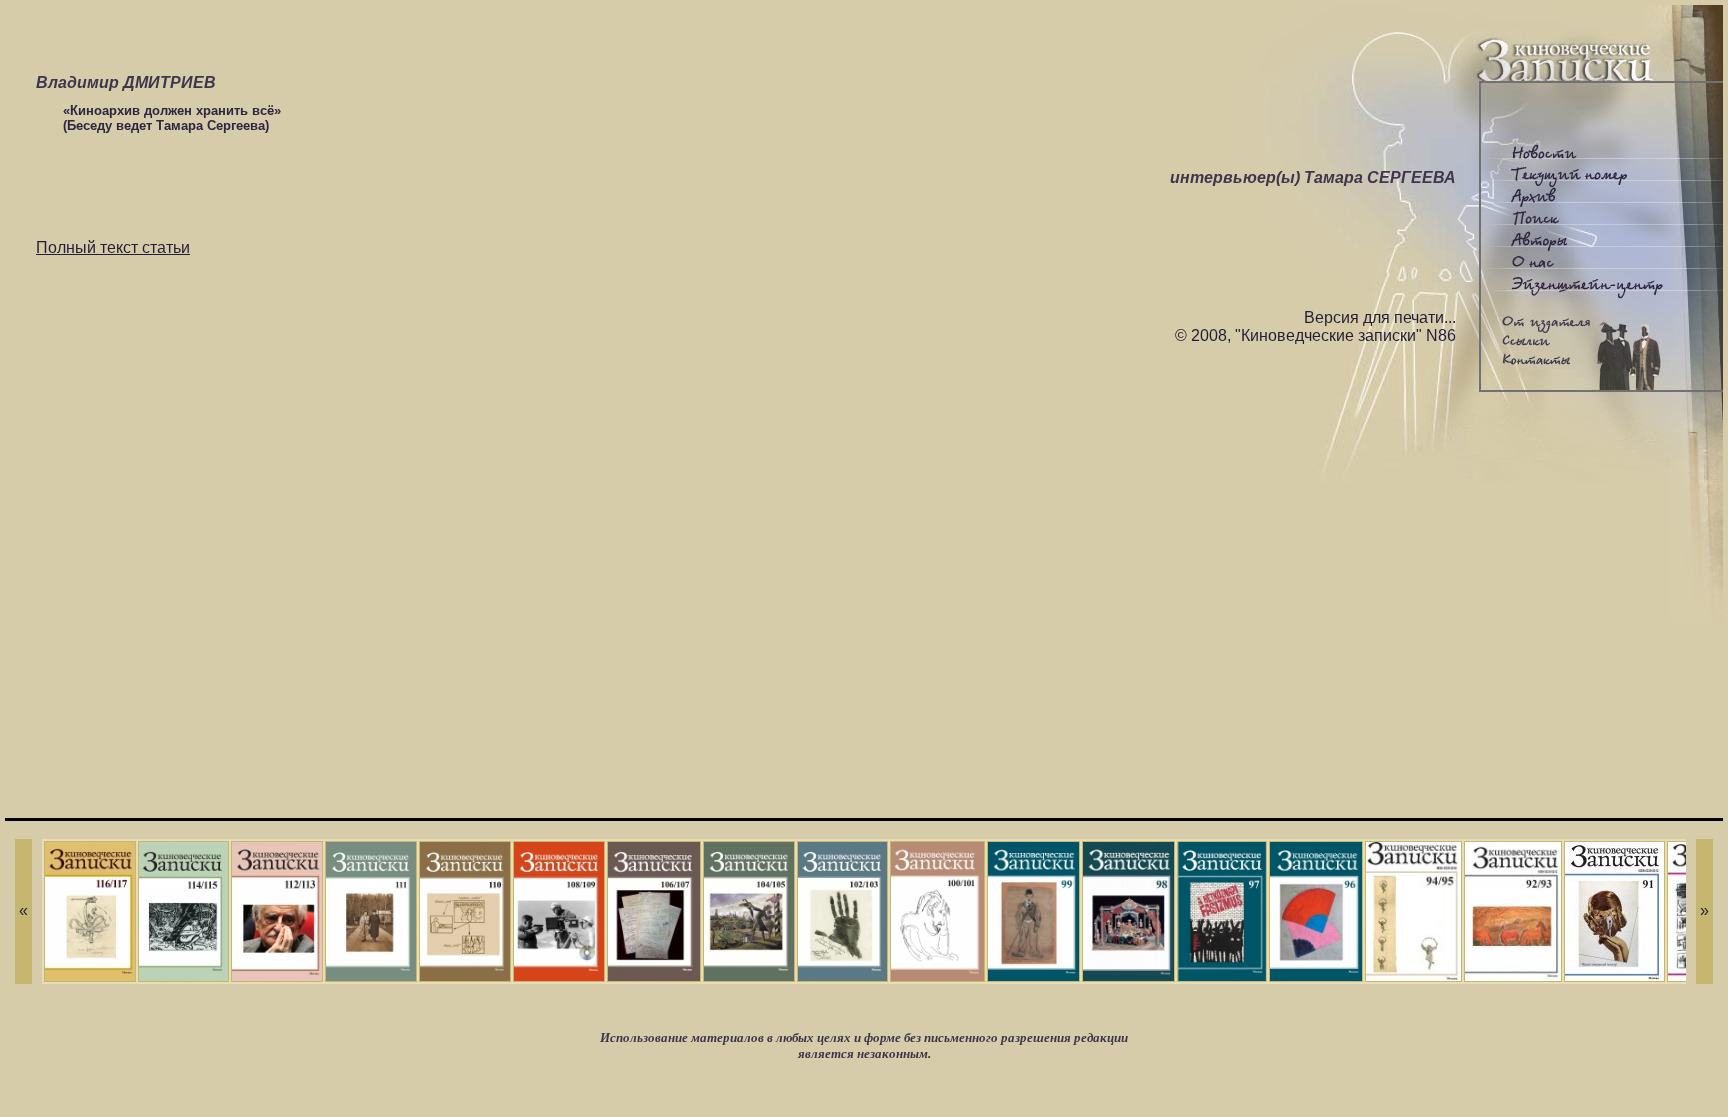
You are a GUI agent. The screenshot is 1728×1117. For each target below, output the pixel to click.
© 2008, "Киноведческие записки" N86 (1315, 335)
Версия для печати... (1380, 317)
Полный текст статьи (113, 247)
